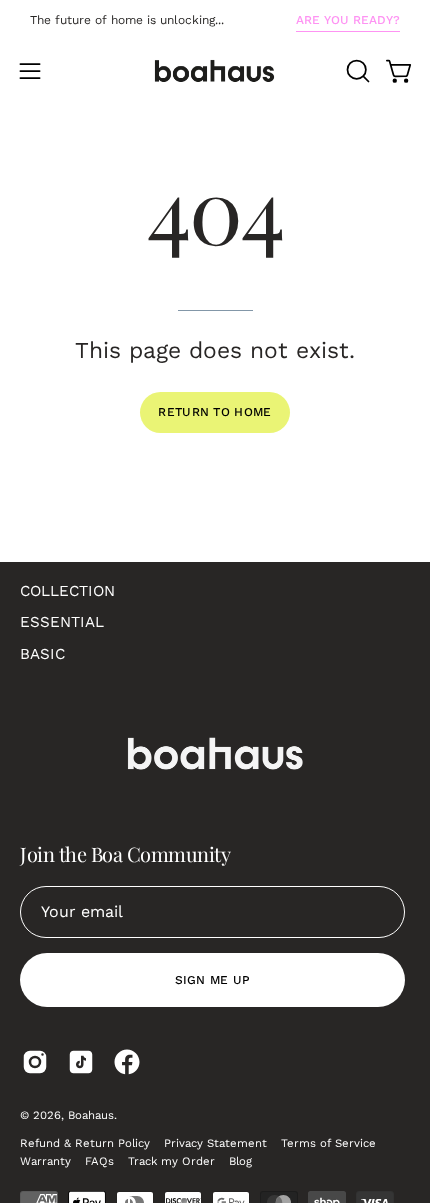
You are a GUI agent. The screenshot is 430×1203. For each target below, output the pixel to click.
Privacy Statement (215, 1143)
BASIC (42, 654)
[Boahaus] (215, 71)
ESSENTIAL (62, 622)
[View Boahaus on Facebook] (127, 1062)
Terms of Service (328, 1143)
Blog (240, 1161)
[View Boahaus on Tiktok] (81, 1062)
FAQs (99, 1161)
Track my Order (171, 1161)
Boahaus (91, 1115)
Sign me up (213, 980)
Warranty (45, 1161)
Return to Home (214, 412)
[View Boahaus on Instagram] (35, 1062)
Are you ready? (348, 20)
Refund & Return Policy (85, 1143)
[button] (356, 71)
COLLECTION (67, 591)
